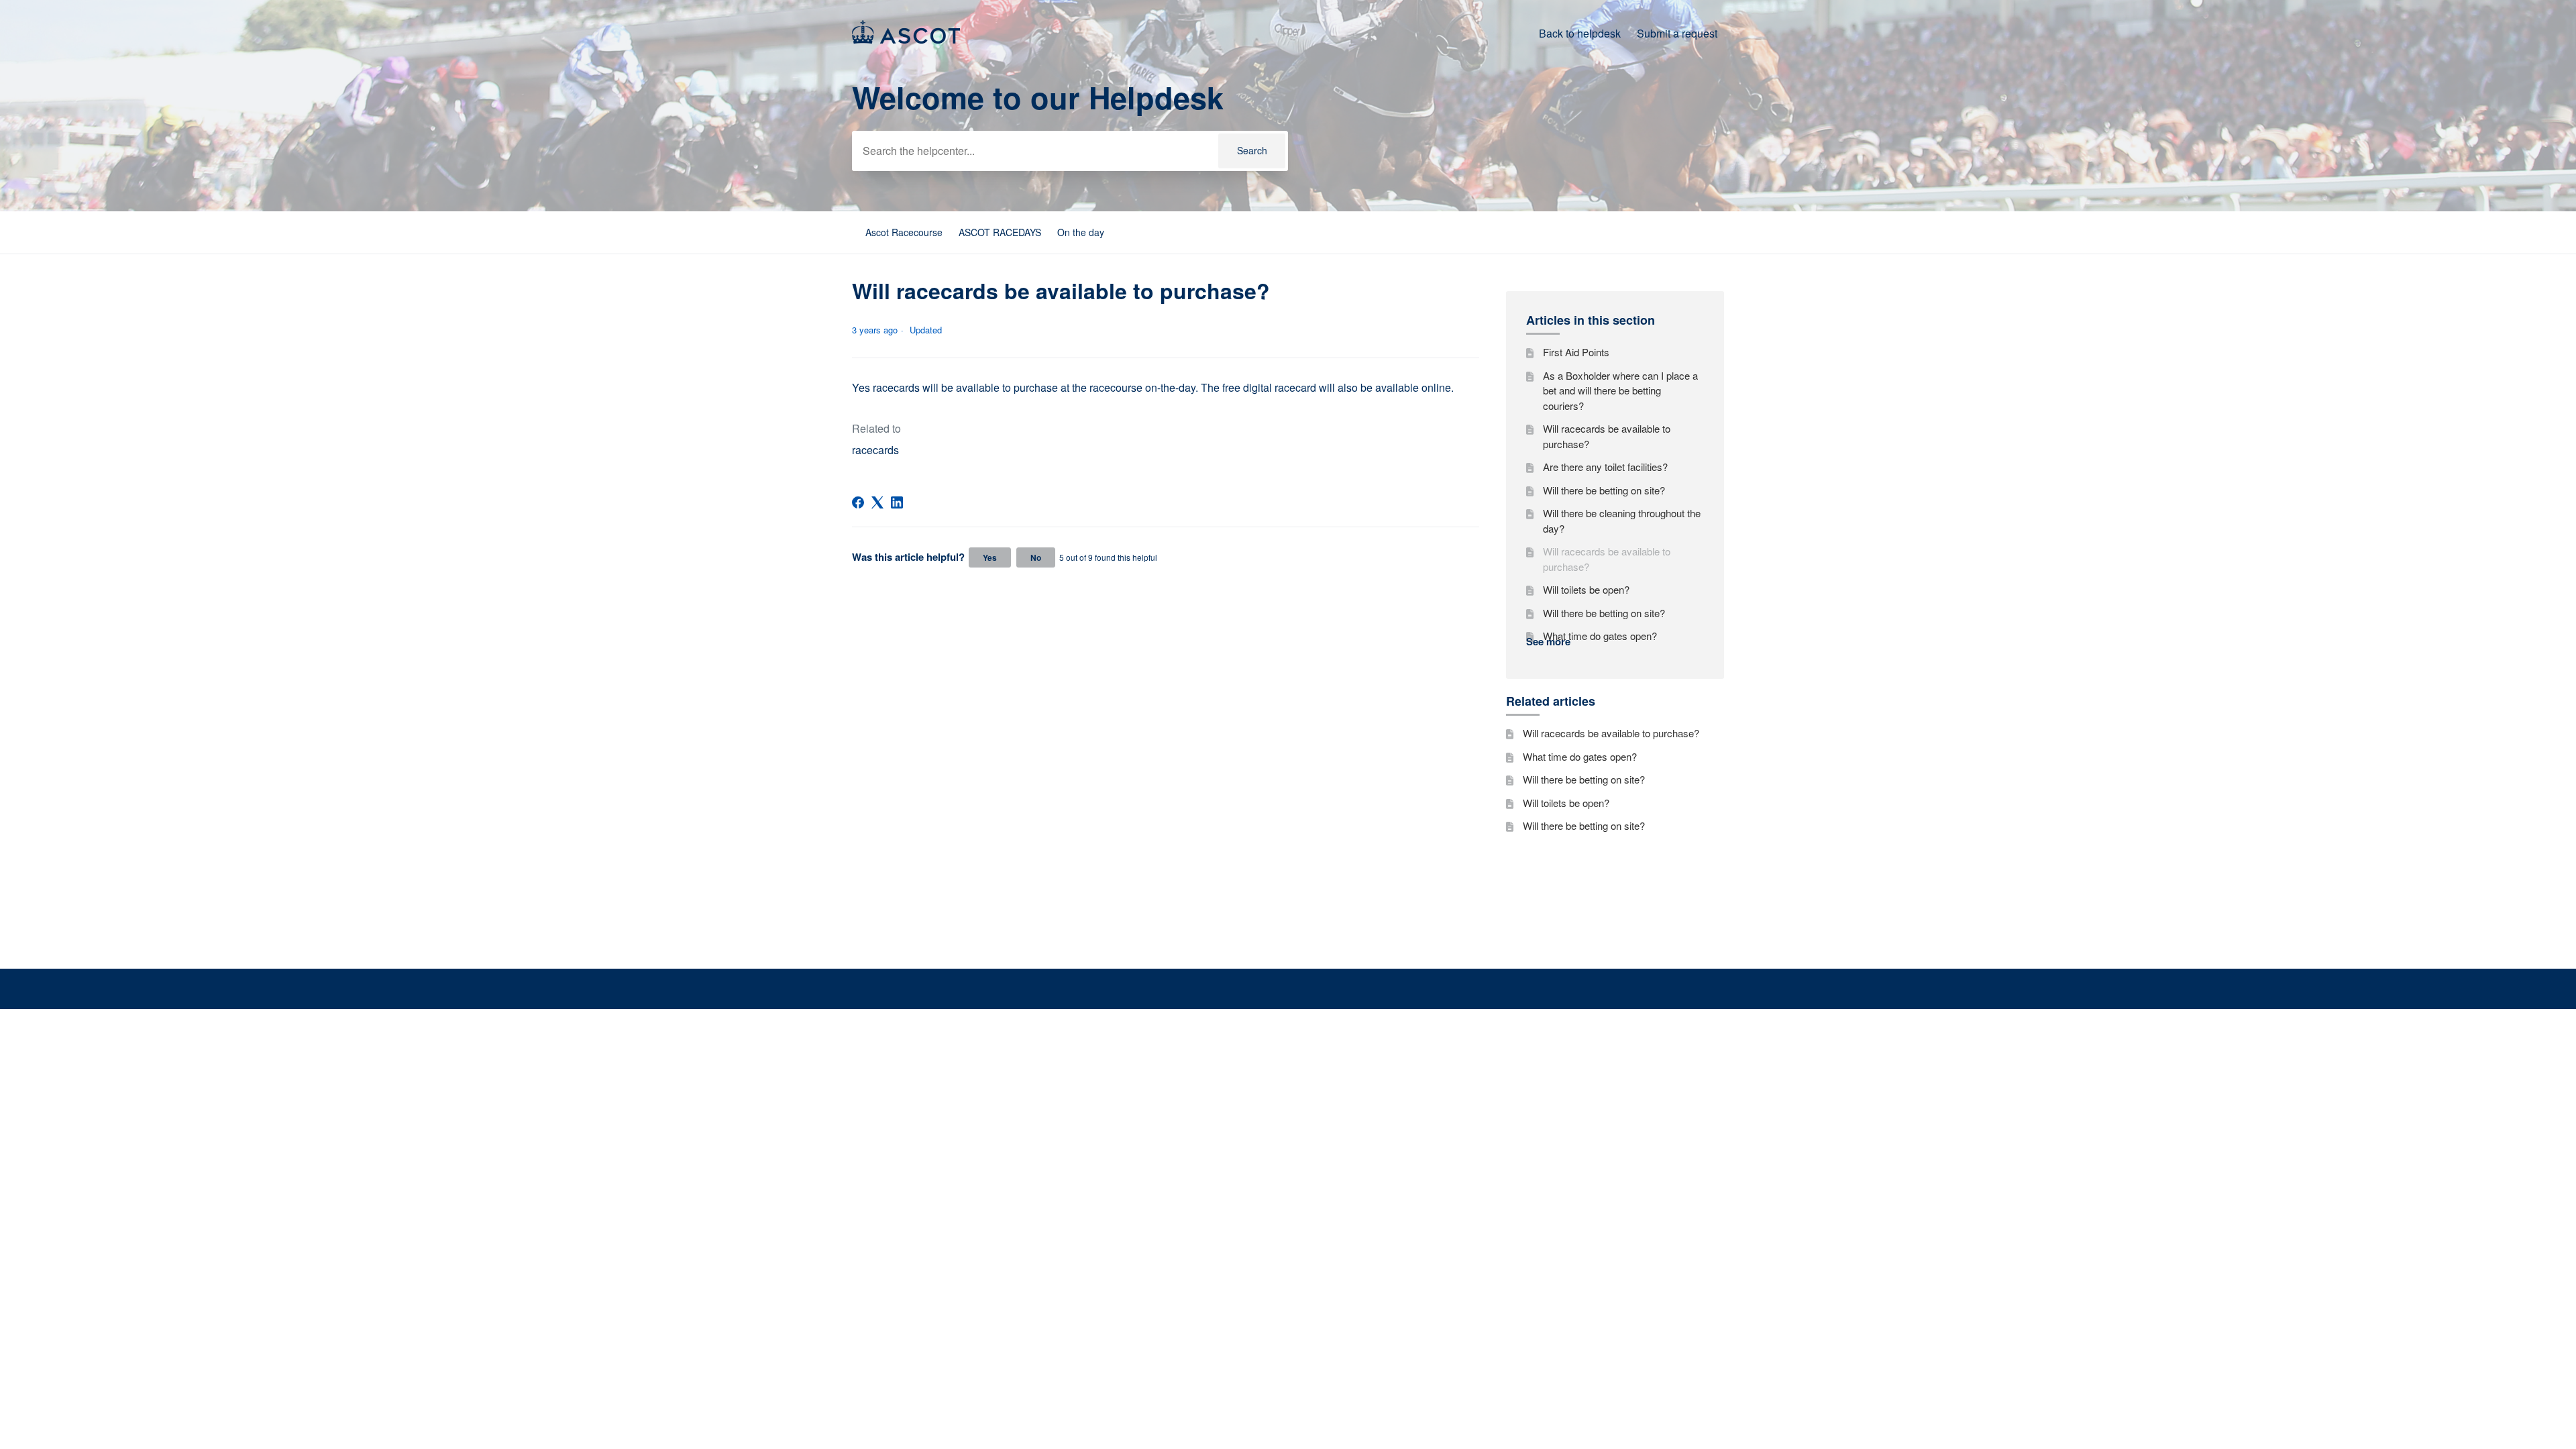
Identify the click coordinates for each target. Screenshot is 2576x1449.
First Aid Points (1576, 352)
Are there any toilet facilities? (1605, 467)
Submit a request (1677, 33)
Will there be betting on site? (1604, 490)
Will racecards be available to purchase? (1607, 436)
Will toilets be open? (1586, 589)
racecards (875, 450)
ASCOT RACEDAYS (1000, 232)
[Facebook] (858, 502)
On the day (1081, 232)
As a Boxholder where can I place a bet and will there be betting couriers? (1620, 390)
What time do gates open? (1600, 636)
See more (1548, 641)
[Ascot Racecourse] (906, 39)
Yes (990, 557)
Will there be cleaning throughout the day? (1622, 521)
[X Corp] (877, 502)
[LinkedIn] (897, 502)
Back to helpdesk (1580, 33)
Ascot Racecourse (904, 232)
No (1036, 557)
